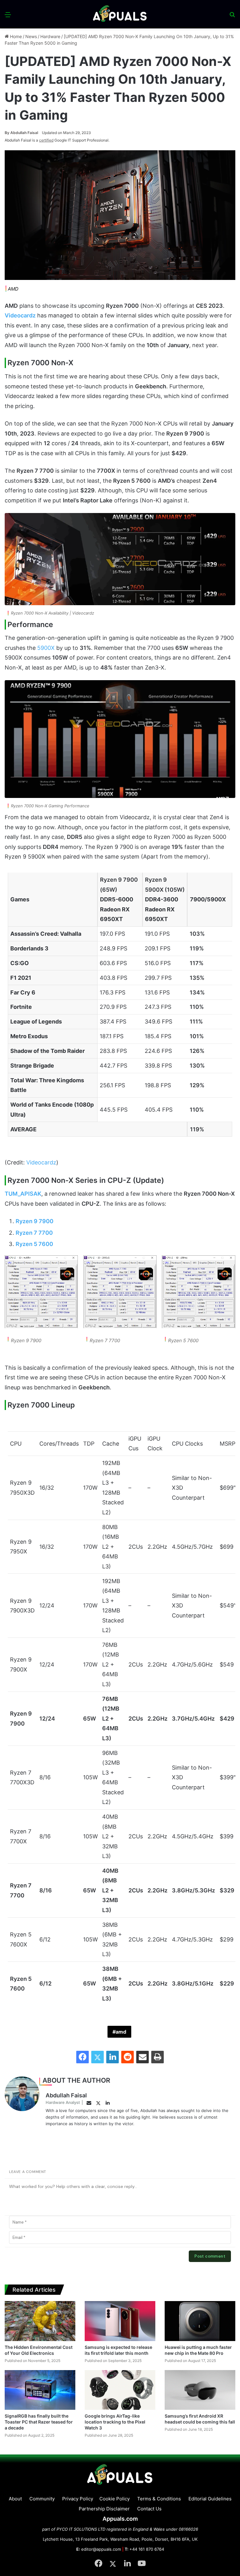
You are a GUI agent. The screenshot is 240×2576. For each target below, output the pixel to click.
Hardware (50, 36)
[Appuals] (120, 14)
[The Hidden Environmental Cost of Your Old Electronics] (40, 2321)
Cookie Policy (115, 2499)
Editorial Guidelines (210, 2499)
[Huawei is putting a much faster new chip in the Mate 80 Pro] (200, 2321)
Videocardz (41, 1162)
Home (15, 36)
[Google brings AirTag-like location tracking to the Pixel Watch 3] (120, 2390)
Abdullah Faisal (21, 133)
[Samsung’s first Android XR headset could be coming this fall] (200, 2390)
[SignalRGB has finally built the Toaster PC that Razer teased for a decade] (40, 2390)
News (31, 36)
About (15, 2499)
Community (42, 2499)
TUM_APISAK (23, 1194)
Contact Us (149, 2509)
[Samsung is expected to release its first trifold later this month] (120, 2321)
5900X (46, 648)
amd (121, 2032)
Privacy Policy (78, 2499)
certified (46, 140)
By (7, 133)
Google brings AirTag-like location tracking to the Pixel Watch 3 (115, 2422)
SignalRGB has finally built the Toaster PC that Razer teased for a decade (39, 2422)
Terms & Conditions (159, 2499)
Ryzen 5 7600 (34, 1244)
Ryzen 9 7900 (35, 1221)
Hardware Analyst (63, 2102)
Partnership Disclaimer (104, 2509)
